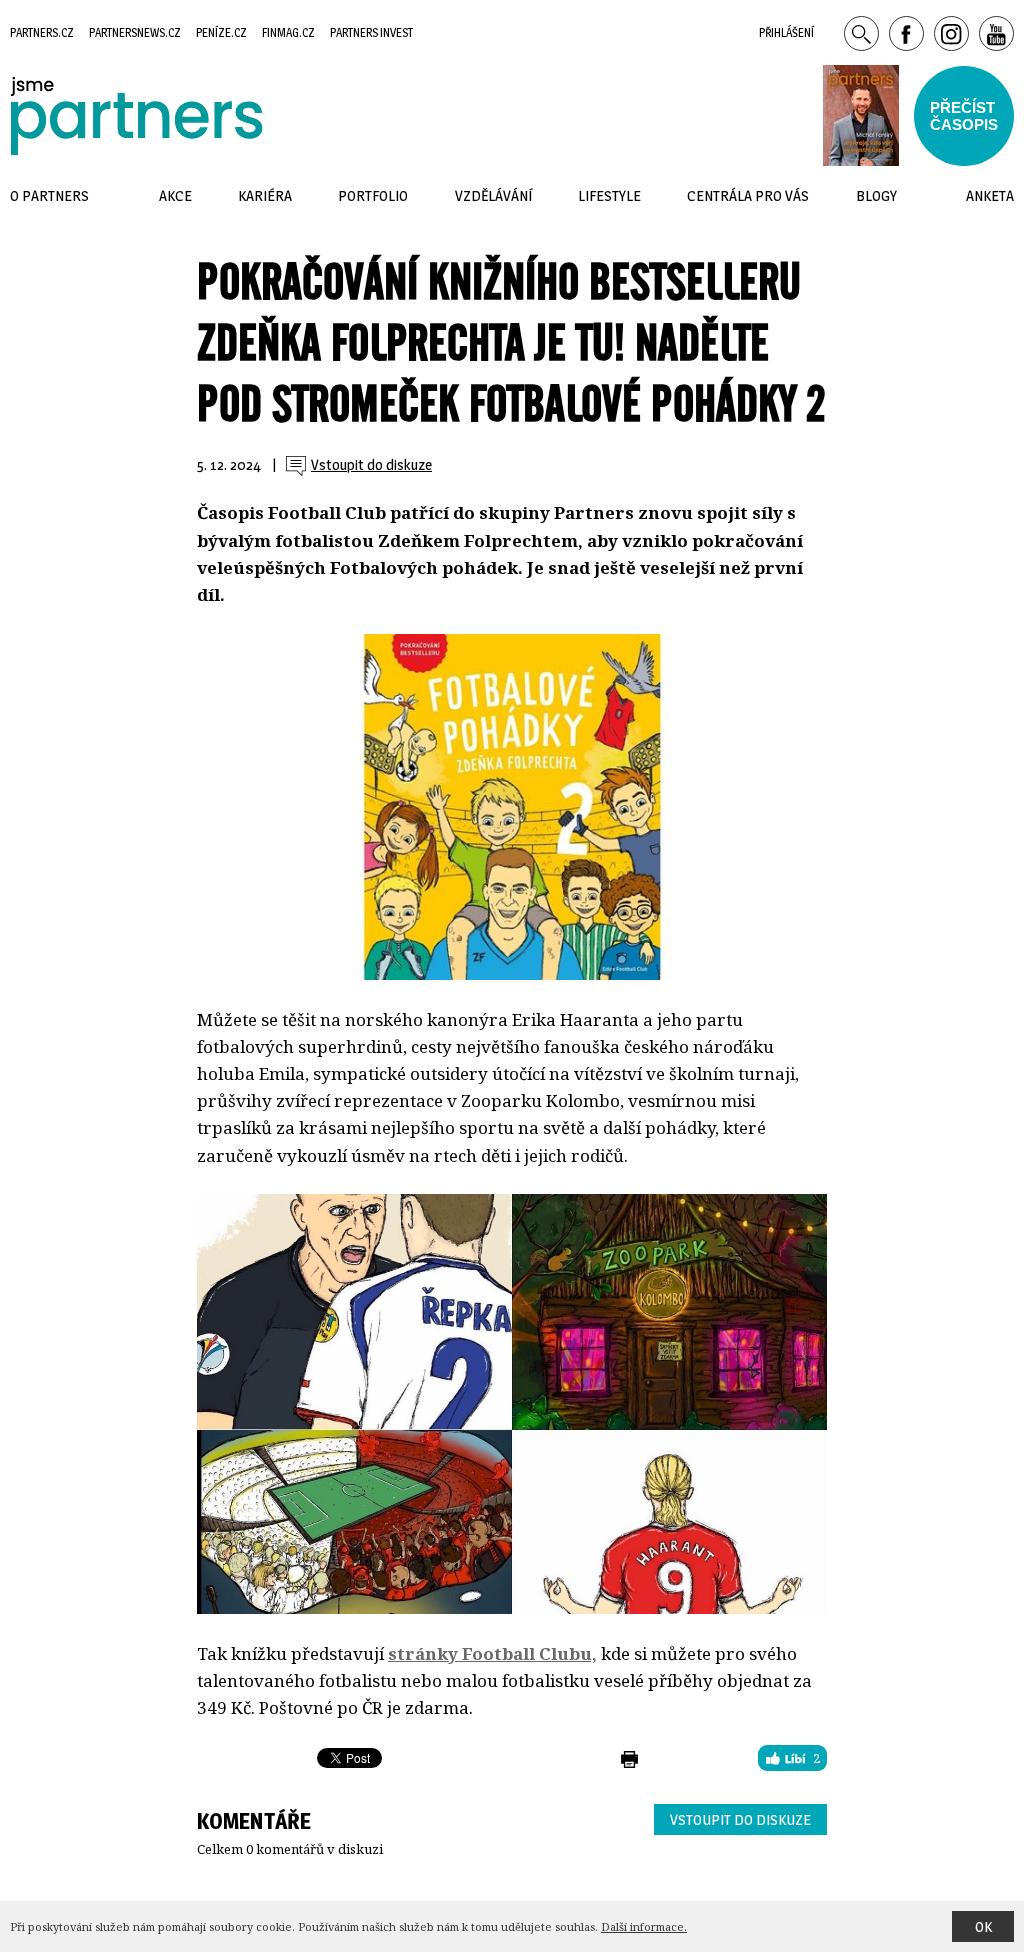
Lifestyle (609, 195)
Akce (175, 195)
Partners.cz (42, 32)
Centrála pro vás (748, 195)
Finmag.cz (288, 32)
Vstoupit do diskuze (740, 1819)
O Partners (49, 195)
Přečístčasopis (964, 116)
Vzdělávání (493, 195)
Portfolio (373, 195)
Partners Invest (371, 32)
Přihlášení (786, 32)
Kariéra (265, 195)
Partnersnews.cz (135, 32)
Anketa (990, 195)
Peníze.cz (221, 32)
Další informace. (644, 1926)
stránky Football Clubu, (492, 1653)
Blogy (876, 195)
